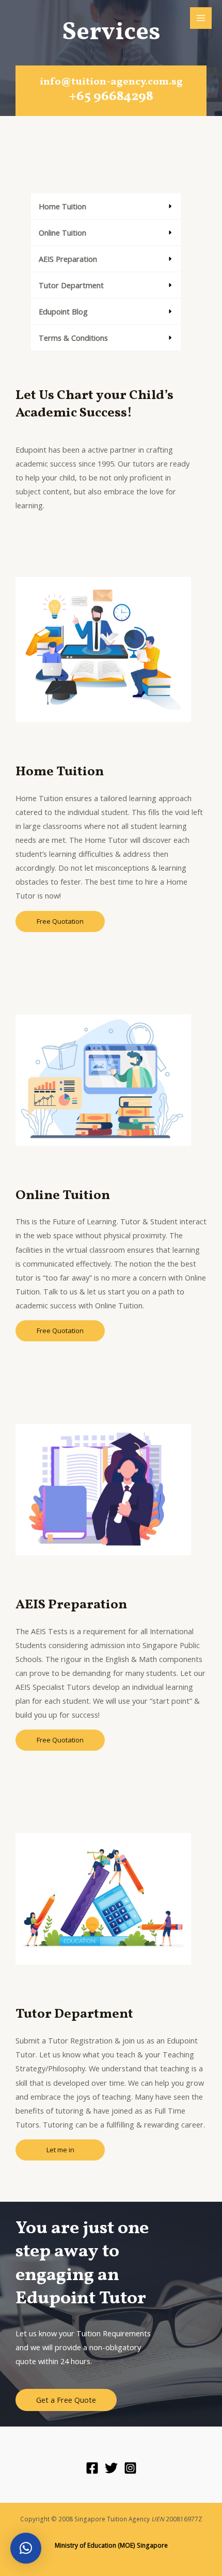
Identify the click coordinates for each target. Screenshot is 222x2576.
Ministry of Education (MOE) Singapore (111, 2545)
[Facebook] (92, 2468)
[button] (26, 2548)
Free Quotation (60, 921)
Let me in (60, 2150)
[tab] (106, 206)
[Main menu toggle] (201, 18)
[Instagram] (130, 2468)
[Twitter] (111, 2468)
